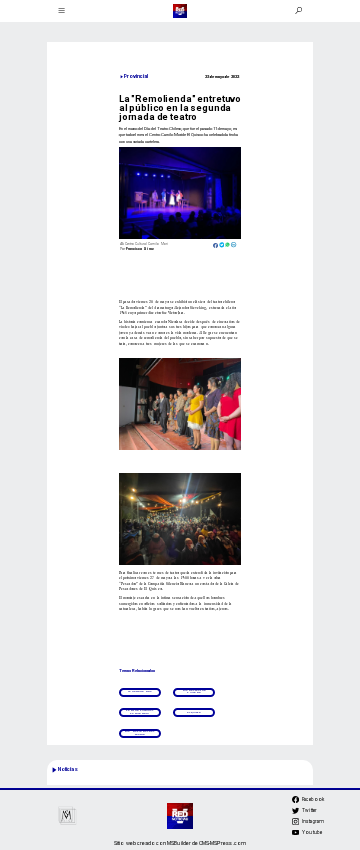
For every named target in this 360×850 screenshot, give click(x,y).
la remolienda (140, 691)
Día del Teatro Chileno (194, 691)
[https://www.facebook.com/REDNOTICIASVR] (295, 799)
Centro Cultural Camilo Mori (139, 711)
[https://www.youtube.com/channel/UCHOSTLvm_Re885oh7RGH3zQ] (295, 835)
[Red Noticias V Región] (61, 11)
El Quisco (194, 712)
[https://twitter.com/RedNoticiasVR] (295, 813)
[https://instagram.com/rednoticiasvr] (295, 824)
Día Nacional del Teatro (139, 732)
